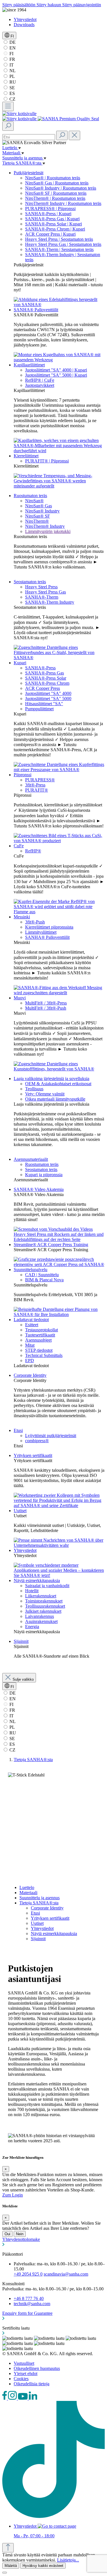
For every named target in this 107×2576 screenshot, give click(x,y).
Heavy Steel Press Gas (46, 592)
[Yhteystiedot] (59, 1575)
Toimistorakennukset (44, 1601)
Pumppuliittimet (39, 709)
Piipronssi (23, 775)
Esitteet (32, 1325)
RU (12, 82)
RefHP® (33, 851)
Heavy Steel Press (41, 587)
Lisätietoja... (68, 2560)
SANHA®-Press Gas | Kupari (52, 219)
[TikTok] (53, 2516)
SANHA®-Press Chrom (47, 683)
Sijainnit (21, 1641)
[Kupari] (59, 770)
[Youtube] (23, 2398)
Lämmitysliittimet (41, 932)
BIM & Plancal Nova (44, 1280)
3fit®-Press (35, 785)
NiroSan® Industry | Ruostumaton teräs (61, 188)
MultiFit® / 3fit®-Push (46, 1008)
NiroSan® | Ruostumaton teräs (53, 178)
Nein (20, 2234)
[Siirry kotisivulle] (19, 114)
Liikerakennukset (41, 1596)
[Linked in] (33, 2398)
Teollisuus (34, 1089)
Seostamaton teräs (30, 582)
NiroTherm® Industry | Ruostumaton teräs (63, 203)
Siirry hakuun (49, 5)
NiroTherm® (37, 521)
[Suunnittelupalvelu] (59, 1314)
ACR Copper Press (43, 688)
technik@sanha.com (32, 2304)
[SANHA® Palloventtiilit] (59, 360)
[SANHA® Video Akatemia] (59, 1239)
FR (12, 59)
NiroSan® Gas (39, 506)
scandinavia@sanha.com (66, 2274)
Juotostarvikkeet (40, 385)
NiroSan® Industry (42, 511)
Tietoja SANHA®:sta (39, 1903)
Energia (32, 1627)
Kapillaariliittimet (29, 365)
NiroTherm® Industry (45, 526)
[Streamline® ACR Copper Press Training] (59, 1264)
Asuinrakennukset (41, 1621)
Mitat (30, 1345)
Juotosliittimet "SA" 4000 (48, 693)
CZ (12, 99)
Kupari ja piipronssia (44, 1175)
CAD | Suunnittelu (42, 1275)
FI (11, 54)
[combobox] (29, 137)
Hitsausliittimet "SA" (44, 704)
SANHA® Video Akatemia (39, 1189)
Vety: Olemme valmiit (45, 1094)
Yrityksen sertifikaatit (33, 1455)
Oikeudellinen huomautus (37, 2368)
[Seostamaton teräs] (59, 658)
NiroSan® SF (38, 516)
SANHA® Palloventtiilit (36, 310)
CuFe (19, 846)
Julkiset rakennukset (43, 1611)
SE (12, 88)
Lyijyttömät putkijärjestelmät (51, 1436)
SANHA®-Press (40, 668)
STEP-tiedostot (39, 1350)
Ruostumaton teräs (30, 496)
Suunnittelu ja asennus (40, 1898)
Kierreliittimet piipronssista (49, 927)
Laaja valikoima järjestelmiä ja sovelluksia (52, 1079)
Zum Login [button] (13, 2195)
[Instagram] (13, 2398)
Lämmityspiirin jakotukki (48, 531)
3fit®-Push (35, 922)
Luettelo (27, 1887)
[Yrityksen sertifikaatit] (59, 1505)
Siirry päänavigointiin (82, 5)
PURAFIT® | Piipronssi (47, 461)
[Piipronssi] (59, 841)
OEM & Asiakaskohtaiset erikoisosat (58, 1084)
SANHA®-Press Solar (46, 678)
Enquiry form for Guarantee (27, 2313)
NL (12, 71)
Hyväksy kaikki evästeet (43, 2566)
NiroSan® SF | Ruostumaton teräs (56, 193)
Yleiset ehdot (26, 2373)
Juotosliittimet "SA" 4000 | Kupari (56, 370)
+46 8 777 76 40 (29, 2298)
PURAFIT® (37, 790)
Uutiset (20, 1511)
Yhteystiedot (25, 19)
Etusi (18, 1430)
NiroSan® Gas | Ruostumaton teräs (57, 183)
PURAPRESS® (40, 780)
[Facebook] (5, 2398)
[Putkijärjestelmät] (59, 305)
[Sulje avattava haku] (74, 135)
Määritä (11, 2566)
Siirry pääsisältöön (19, 5)
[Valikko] (8, 106)
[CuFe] (59, 912)
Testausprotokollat (42, 1330)
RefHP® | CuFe (40, 380)
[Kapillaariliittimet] (59, 451)
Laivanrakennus (40, 1616)
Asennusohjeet (38, 1340)
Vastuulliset (24, 2363)
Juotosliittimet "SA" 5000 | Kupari (56, 375)
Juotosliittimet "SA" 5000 (48, 699)
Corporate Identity (30, 1375)
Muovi (20, 998)
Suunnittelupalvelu (31, 1270)
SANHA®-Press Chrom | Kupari (55, 229)
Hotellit (32, 1591)
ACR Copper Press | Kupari (50, 234)
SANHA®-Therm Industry (50, 602)
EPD (30, 1360)
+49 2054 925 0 (28, 2274)
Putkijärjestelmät (29, 173)
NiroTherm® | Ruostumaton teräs (55, 198)
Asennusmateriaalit (31, 1159)
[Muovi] (59, 1069)
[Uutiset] (59, 1545)
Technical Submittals (44, 1355)
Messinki (22, 917)
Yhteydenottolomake (21, 2239)
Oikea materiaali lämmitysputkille (55, 1099)
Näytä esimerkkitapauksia (37, 1580)
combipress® (37, 1441)
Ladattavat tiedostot (31, 1320)
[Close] (5, 2573)
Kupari (20, 663)
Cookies (21, 2379)
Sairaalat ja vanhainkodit (47, 1586)
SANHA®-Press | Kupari (48, 214)
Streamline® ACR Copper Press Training (51, 1245)
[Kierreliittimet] (59, 486)
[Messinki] (59, 993)
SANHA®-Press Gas (45, 673)
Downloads (24, 25)
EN (12, 48)
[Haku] (8, 126)
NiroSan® (34, 501)
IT (11, 65)
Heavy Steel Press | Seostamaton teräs (59, 239)
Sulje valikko (23, 1679)
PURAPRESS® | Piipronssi (50, 208)
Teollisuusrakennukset (45, 1606)
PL (12, 76)
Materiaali (28, 1893)
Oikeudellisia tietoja (32, 2384)
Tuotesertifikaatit (40, 1335)
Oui (7, 2234)
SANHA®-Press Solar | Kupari (53, 224)
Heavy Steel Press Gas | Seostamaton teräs (63, 244)
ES (12, 93)
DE (12, 42)
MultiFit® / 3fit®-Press (46, 1003)
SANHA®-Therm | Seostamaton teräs (59, 249)
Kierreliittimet (26, 456)
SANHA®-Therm (42, 597)
